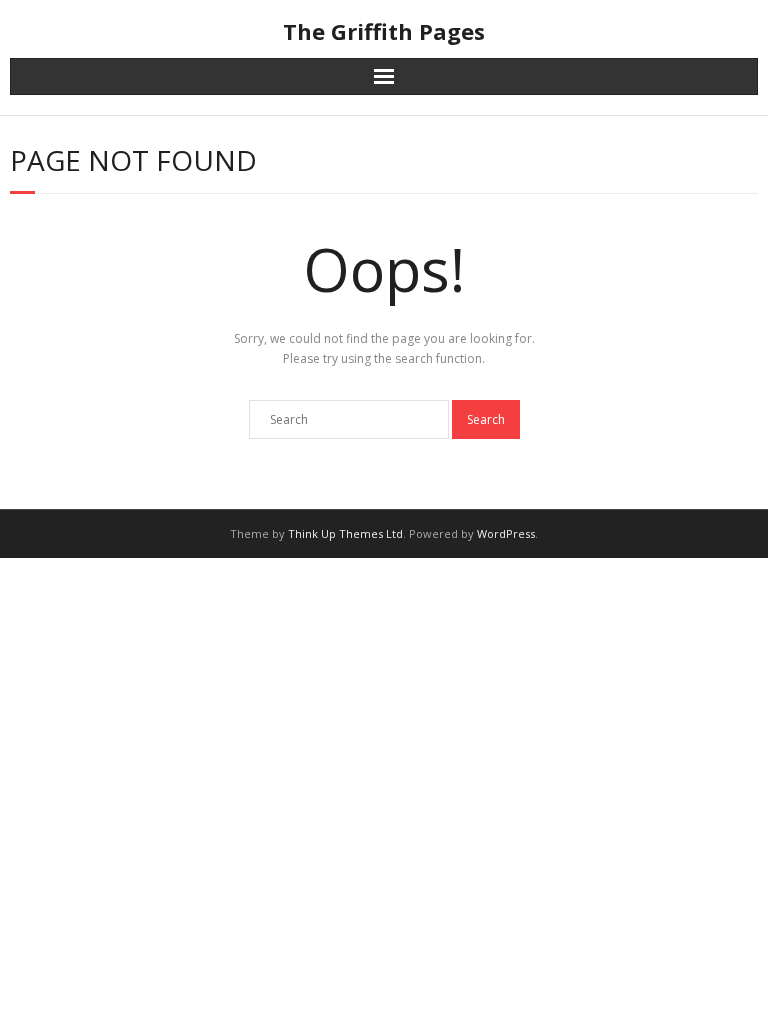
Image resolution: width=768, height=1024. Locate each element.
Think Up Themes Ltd (345, 533)
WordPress (506, 533)
